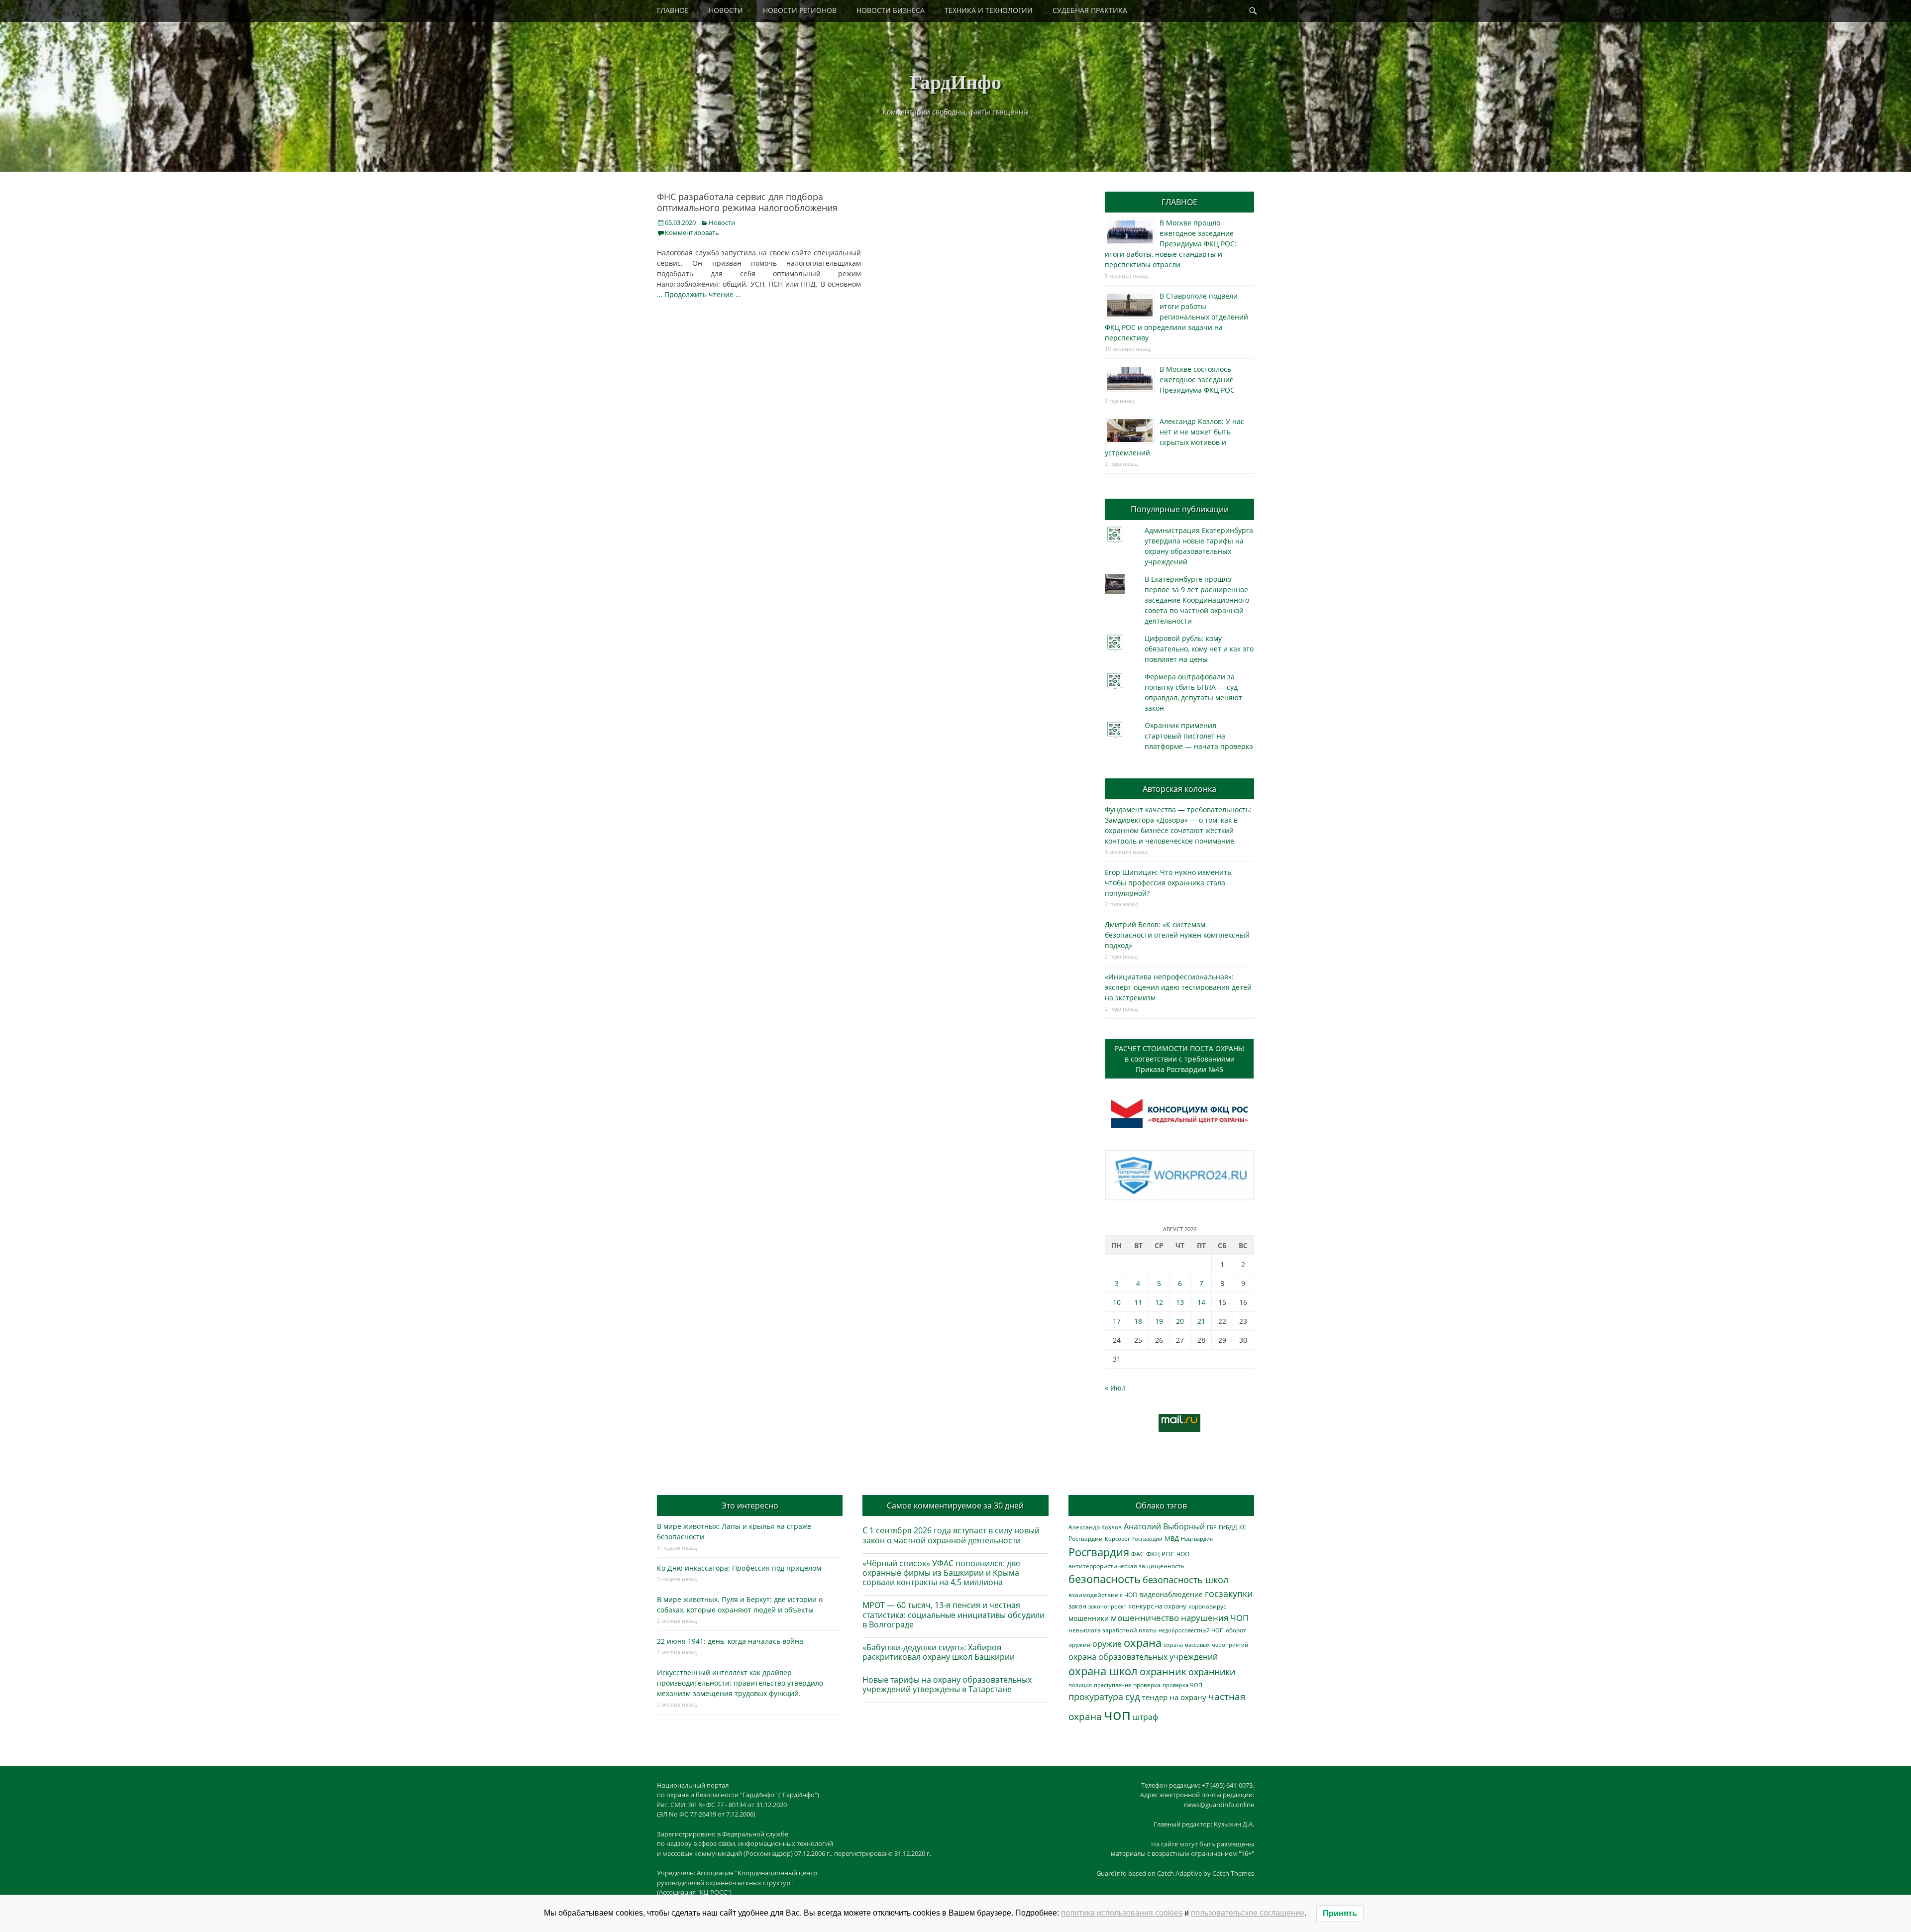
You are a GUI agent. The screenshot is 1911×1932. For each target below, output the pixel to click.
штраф (1145, 1717)
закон (1077, 1606)
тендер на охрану (1174, 1697)
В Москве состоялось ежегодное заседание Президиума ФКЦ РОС (1197, 379)
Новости (722, 222)
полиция (1080, 1685)
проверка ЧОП (1182, 1685)
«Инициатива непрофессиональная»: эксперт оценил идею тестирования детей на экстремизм (1178, 987)
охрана (1143, 1643)
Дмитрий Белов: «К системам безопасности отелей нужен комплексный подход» (1177, 935)
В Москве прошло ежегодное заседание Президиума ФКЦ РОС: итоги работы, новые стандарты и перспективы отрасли (1171, 244)
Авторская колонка (1179, 789)
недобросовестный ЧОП (1191, 1630)
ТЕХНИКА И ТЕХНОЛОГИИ (989, 10)
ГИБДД (1228, 1527)
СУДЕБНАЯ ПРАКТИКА (1090, 10)
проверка (1147, 1685)
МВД (1172, 1538)
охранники (1212, 1672)
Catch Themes (1233, 1873)
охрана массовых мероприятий (1206, 1645)
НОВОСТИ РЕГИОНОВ (800, 10)
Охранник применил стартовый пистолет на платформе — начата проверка (1199, 736)
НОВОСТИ (726, 10)
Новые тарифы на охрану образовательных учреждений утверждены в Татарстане (947, 1684)
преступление (1113, 1685)
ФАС (1138, 1554)
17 (1117, 1321)
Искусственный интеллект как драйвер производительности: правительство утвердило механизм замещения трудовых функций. (740, 1683)
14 (1201, 1302)
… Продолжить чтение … (699, 294)
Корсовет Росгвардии (1134, 1539)
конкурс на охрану (1157, 1606)
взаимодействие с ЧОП (1103, 1595)
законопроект (1107, 1606)
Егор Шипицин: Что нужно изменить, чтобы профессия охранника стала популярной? (1169, 883)
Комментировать (692, 232)
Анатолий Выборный (1164, 1526)
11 (1138, 1302)
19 (1159, 1321)
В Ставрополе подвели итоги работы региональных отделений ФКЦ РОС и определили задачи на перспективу (1176, 317)
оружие (1107, 1644)
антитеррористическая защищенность (1126, 1566)
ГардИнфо (955, 81)
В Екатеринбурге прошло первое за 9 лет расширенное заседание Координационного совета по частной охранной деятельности (1197, 600)
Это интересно (750, 1505)
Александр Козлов (1095, 1527)
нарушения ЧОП (1215, 1618)
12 (1159, 1302)
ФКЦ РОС (1160, 1554)
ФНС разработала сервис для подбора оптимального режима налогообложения (747, 202)
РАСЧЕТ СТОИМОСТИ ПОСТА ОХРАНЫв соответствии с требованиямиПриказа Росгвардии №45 (1179, 1059)
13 (1180, 1302)
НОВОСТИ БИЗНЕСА (891, 10)
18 (1138, 1321)
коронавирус (1207, 1606)
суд (1133, 1697)
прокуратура (1096, 1696)
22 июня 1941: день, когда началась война (730, 1641)
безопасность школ (1185, 1579)
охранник (1163, 1671)
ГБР (1212, 1527)
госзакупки (1229, 1594)
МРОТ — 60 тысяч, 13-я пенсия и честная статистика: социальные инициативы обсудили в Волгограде (954, 1614)
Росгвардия (1099, 1552)
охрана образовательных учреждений (1143, 1657)
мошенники (1089, 1618)
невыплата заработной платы (1113, 1630)
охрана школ (1103, 1671)
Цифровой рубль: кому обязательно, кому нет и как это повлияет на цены (1199, 649)
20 (1180, 1321)
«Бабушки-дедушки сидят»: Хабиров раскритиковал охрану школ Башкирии (939, 1652)
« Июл (1115, 1388)
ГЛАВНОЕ (673, 10)
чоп (1117, 1715)
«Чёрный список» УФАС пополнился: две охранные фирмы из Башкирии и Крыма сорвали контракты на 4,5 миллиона (941, 1573)
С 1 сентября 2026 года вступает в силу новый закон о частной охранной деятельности (951, 1535)
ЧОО (1183, 1554)
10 (1117, 1302)
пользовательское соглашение (1248, 1913)
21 (1201, 1321)
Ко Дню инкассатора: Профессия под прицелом (739, 1568)
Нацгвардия (1197, 1539)
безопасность (1105, 1579)
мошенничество (1145, 1618)
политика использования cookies (1122, 1913)
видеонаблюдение (1171, 1594)
